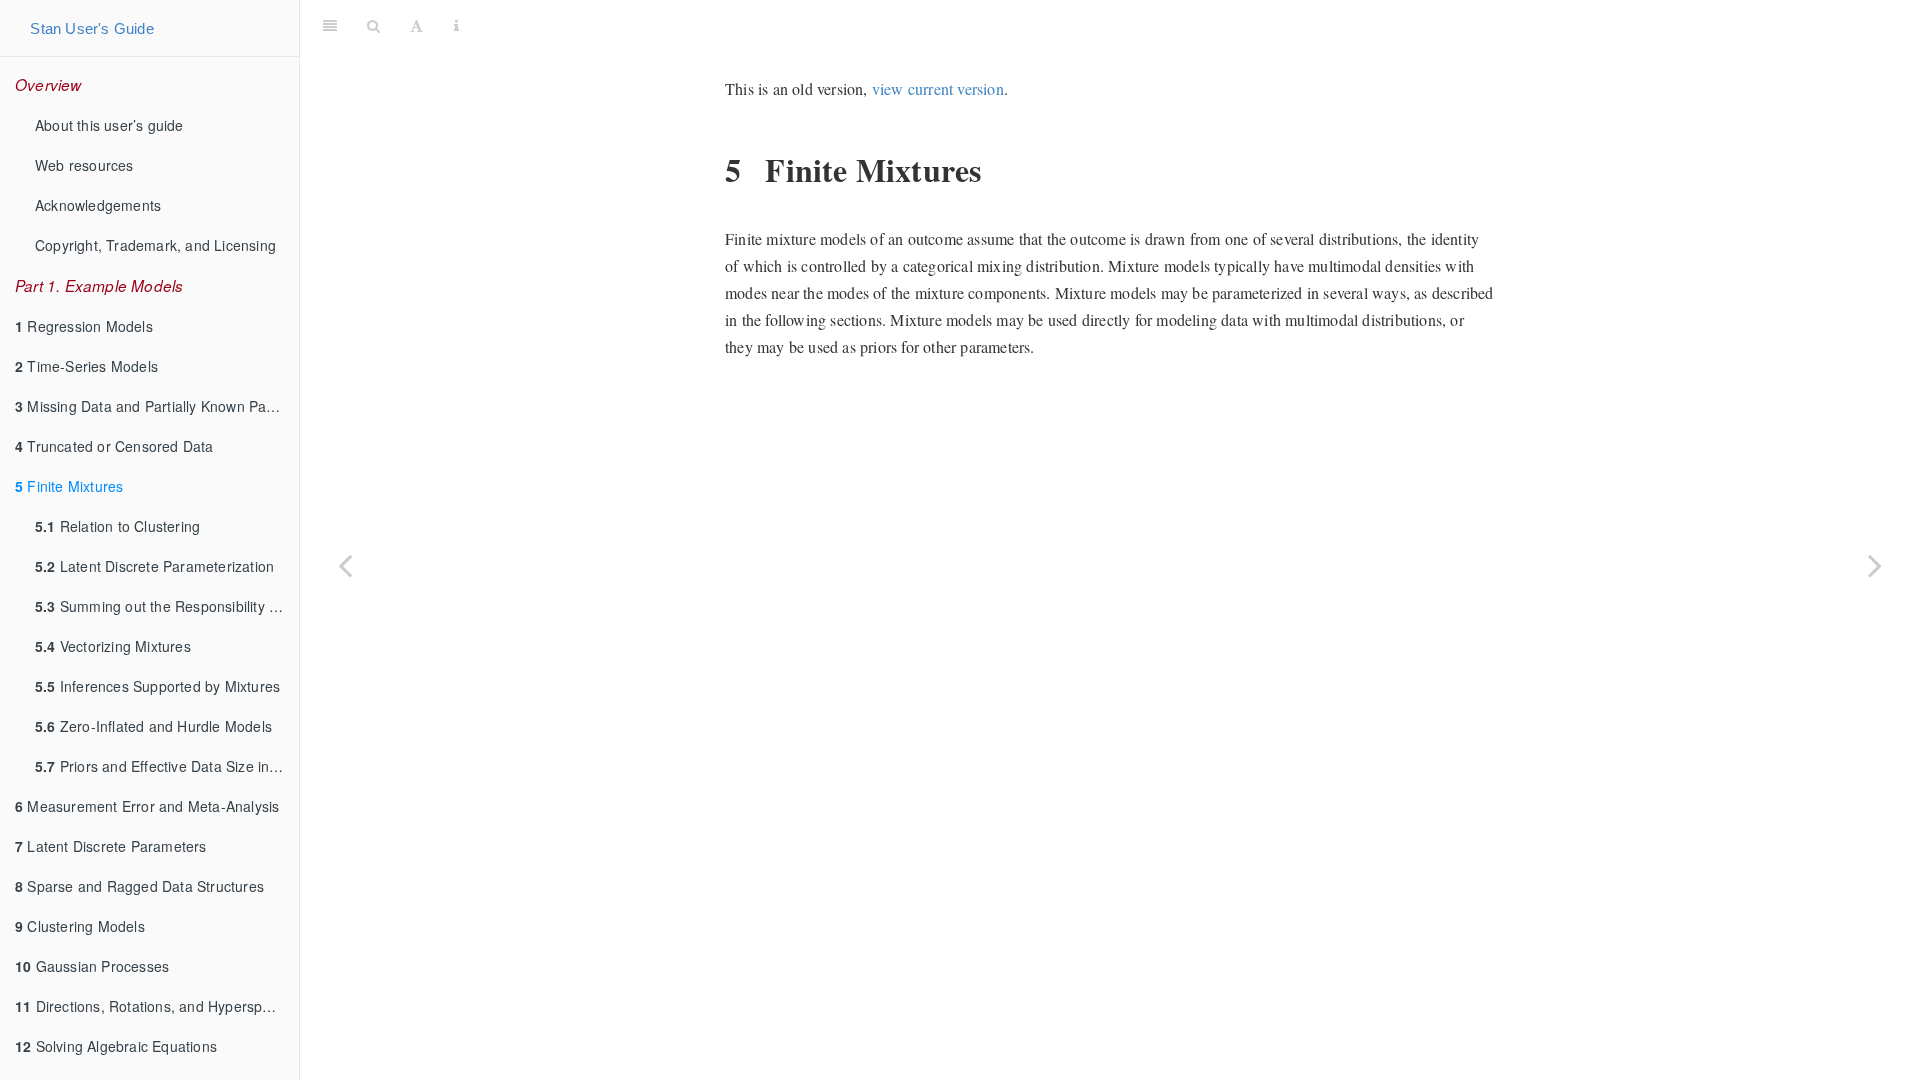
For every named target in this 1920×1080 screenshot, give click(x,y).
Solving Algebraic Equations (116, 1046)
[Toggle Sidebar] (330, 25)
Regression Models (84, 326)
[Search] (373, 25)
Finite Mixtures (69, 486)
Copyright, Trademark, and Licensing (155, 245)
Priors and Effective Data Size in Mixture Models (167, 766)
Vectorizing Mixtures (113, 646)
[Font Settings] (416, 25)
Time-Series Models (86, 366)
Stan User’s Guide (1192, 24)
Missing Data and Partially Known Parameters (157, 406)
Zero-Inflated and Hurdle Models (153, 726)
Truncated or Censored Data (114, 446)
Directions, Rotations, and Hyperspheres (157, 1006)
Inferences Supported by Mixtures (157, 686)
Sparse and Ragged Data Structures (139, 886)
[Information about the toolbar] (456, 25)
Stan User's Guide (91, 28)
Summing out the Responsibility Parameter (167, 606)
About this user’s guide (109, 125)
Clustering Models (80, 926)
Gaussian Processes (92, 966)
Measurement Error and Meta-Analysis (147, 806)
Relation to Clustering (117, 526)
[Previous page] (345, 565)
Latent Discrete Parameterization (154, 566)
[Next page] (1875, 565)
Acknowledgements (98, 205)
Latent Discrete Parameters (111, 846)
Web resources (84, 165)
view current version (938, 88)
